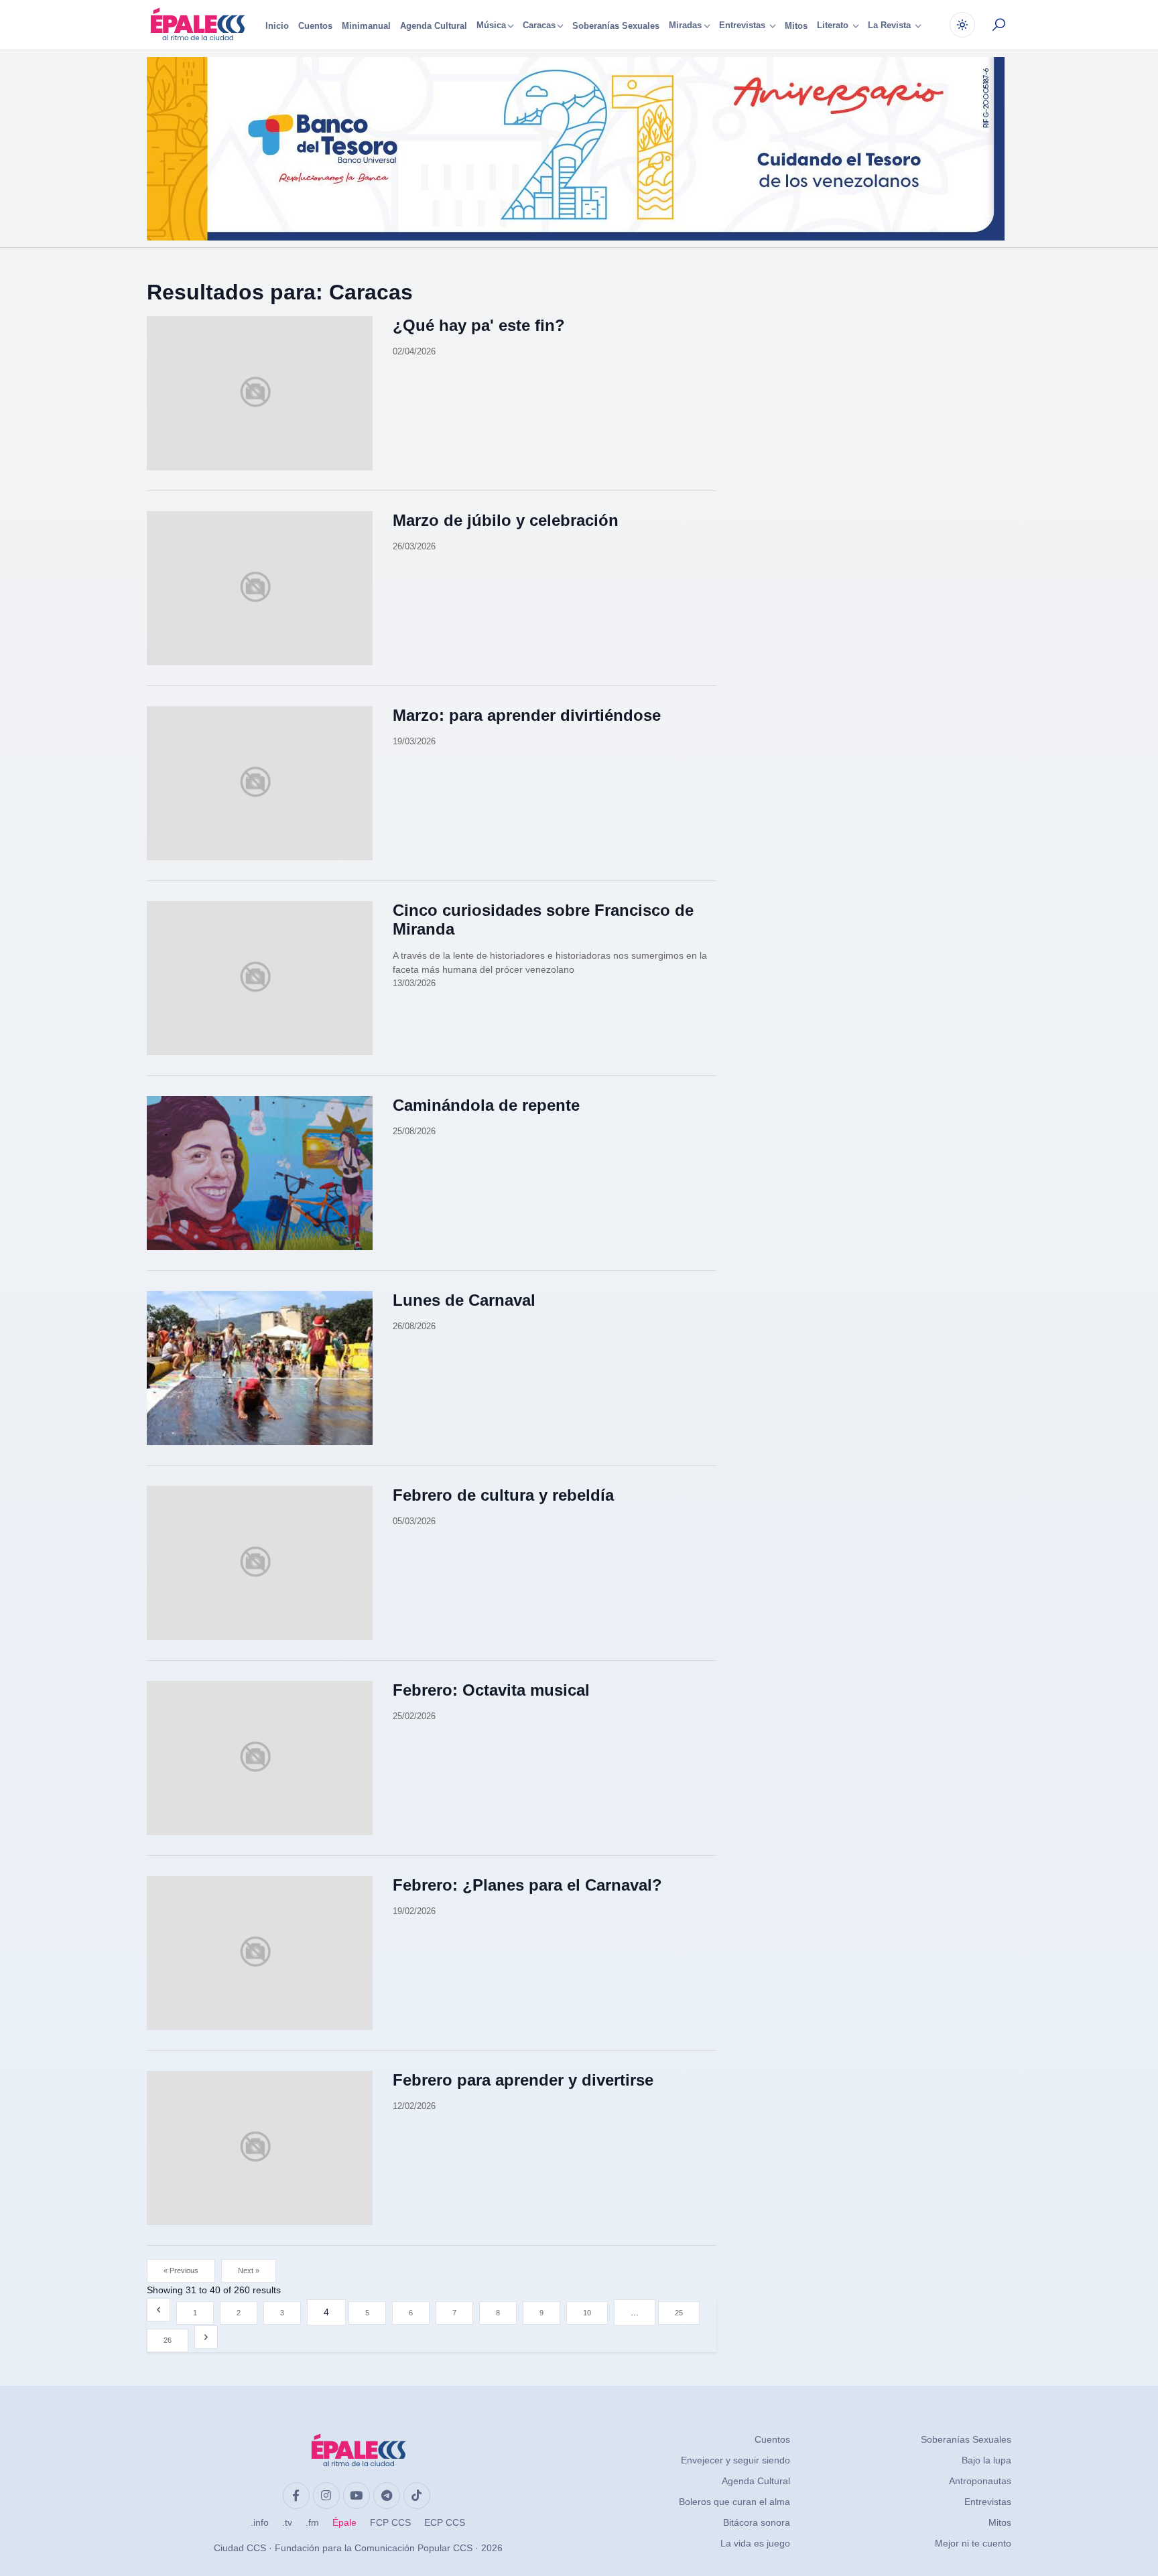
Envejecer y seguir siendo (735, 2460)
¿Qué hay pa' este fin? (479, 325)
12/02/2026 (414, 2106)
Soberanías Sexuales (616, 26)
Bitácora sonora (757, 2522)
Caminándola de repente (486, 1105)
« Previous (181, 2270)
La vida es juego (755, 2543)
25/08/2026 (414, 1131)
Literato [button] (834, 26)
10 (587, 2313)
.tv (287, 2522)
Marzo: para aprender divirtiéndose (527, 715)
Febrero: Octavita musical (491, 1690)
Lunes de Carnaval (464, 1300)
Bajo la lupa (986, 2460)
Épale (344, 2522)
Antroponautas (980, 2481)
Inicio (277, 26)
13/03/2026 (414, 983)
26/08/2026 (414, 1326)
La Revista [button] (891, 26)
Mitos (796, 26)
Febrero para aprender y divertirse (523, 2080)
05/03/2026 (414, 1521)
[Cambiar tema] (962, 25)
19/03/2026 (414, 741)
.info (260, 2522)
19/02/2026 (414, 1911)
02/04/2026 (414, 351)
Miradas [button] (685, 26)
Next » (249, 2270)
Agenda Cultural (434, 26)
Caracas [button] (539, 26)
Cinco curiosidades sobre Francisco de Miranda (543, 920)
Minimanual (366, 26)
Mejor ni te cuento (973, 2543)
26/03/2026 (414, 546)
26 (168, 2340)
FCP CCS (390, 2522)
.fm (312, 2522)
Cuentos (315, 26)
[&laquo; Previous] (158, 2310)
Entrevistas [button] (744, 26)
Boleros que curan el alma (734, 2502)
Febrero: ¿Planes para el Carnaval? (527, 1885)
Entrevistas (988, 2502)
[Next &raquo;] (206, 2337)
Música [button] (491, 26)
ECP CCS (445, 2522)
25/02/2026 (414, 1716)
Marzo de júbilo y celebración (506, 520)
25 (679, 2313)
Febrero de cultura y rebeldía (503, 1495)
